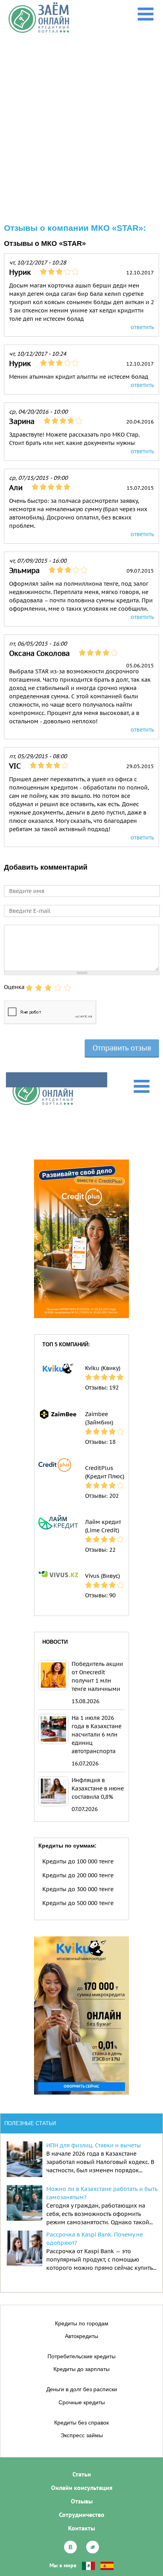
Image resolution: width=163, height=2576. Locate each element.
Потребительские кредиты (81, 2356)
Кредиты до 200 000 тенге (78, 1875)
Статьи (82, 2474)
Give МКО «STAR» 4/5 (58, 988)
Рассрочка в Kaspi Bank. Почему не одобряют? (95, 2239)
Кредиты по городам (82, 2323)
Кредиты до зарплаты (81, 2369)
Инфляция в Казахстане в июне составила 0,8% (98, 1788)
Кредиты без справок (81, 2423)
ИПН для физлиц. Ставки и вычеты (94, 2145)
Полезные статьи (30, 2123)
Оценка (14, 987)
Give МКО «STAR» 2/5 (39, 988)
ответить (142, 327)
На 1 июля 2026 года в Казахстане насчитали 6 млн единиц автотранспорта (97, 1735)
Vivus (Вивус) (102, 1576)
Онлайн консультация (82, 2488)
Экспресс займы (82, 2435)
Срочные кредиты (82, 2402)
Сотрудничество (82, 2515)
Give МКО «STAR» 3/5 (48, 988)
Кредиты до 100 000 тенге (78, 1861)
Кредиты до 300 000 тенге (78, 1889)
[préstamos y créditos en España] (107, 2565)
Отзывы (82, 2501)
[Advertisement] (81, 119)
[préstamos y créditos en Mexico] (88, 2565)
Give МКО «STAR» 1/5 (29, 988)
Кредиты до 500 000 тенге (78, 1903)
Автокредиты (81, 2336)
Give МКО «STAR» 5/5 (67, 988)
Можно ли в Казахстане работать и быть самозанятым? (102, 2193)
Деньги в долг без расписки (82, 2389)
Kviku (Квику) (103, 1368)
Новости (55, 1642)
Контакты (81, 2528)
